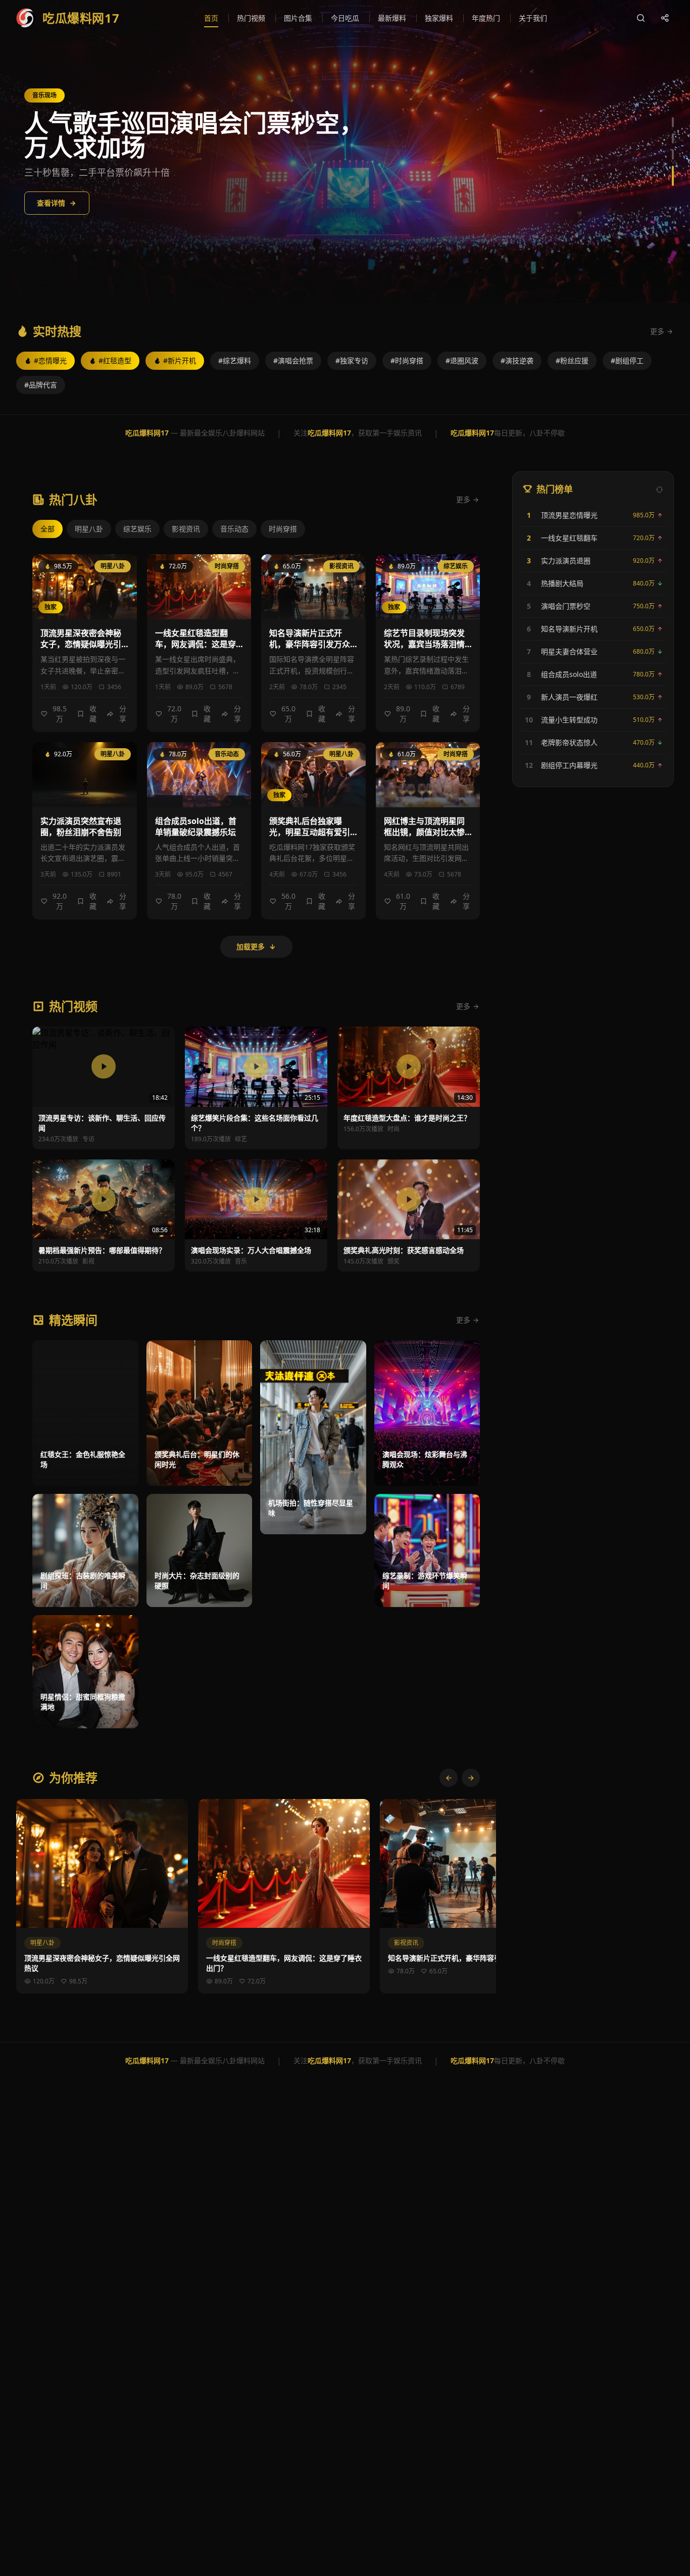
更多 (657, 331)
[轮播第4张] (673, 176)
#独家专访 (352, 360)
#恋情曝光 (50, 360)
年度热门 (486, 18)
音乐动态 (234, 529)
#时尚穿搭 (407, 360)
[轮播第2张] (673, 138)
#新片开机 (180, 360)
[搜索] (640, 18)
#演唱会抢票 (293, 360)
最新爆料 (392, 18)
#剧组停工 (627, 360)
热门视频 (251, 18)
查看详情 (51, 203)
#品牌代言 (41, 385)
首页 (211, 18)
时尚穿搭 (283, 529)
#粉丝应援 (572, 360)
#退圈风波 (462, 360)
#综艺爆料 (235, 360)
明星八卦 (89, 529)
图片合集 (298, 18)
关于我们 (533, 18)
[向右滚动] (471, 1778)
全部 (47, 529)
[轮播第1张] (673, 122)
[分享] (665, 18)
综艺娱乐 (137, 529)
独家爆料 (439, 18)
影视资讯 (186, 529)
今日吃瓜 (345, 18)
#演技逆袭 (517, 360)
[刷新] (659, 489)
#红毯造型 (115, 360)
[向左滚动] (449, 1778)
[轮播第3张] (673, 155)
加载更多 (251, 946)
